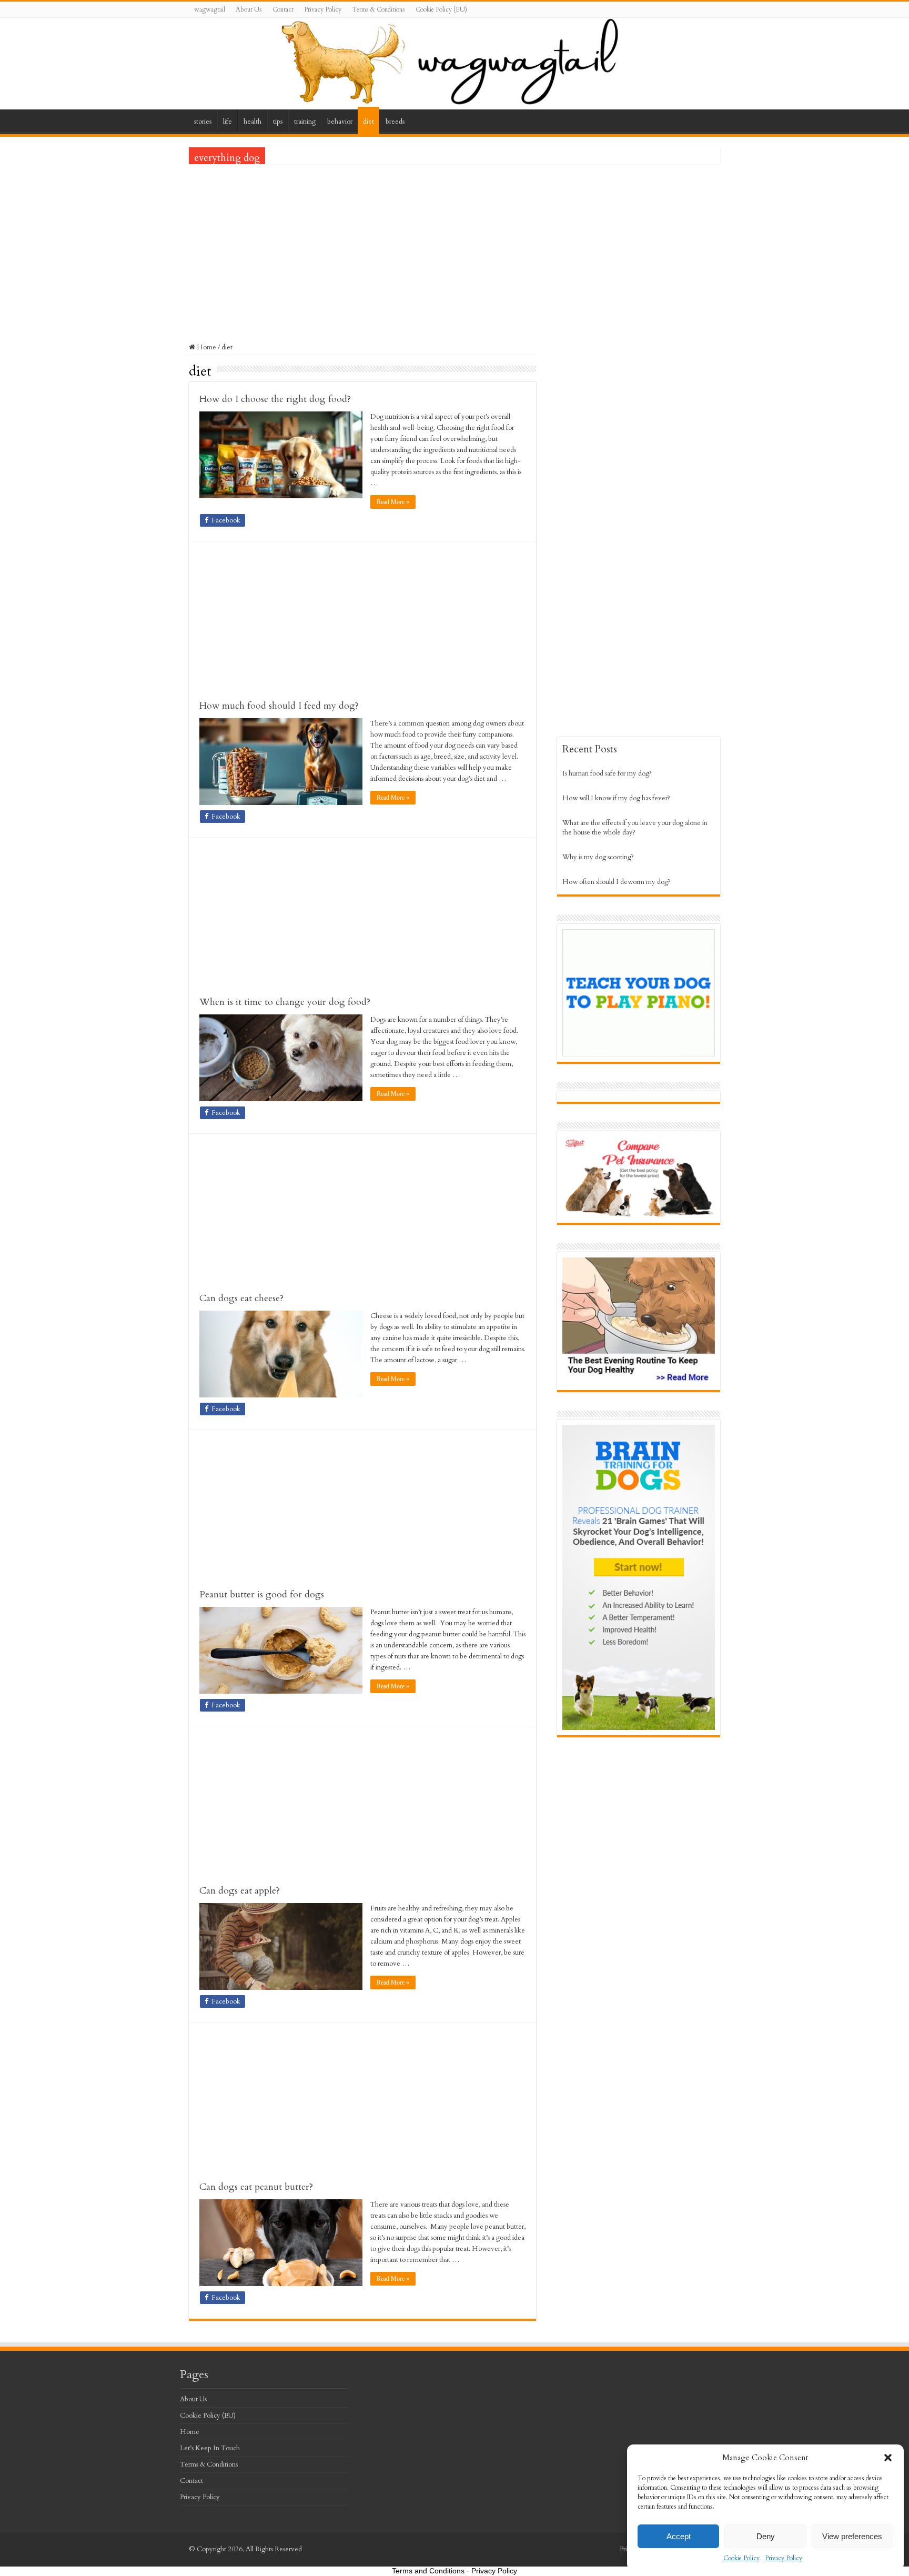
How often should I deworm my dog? (617, 882)
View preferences (852, 2536)
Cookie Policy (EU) (441, 9)
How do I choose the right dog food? (275, 399)
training (305, 122)
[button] (888, 2458)
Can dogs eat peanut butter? (256, 2187)
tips (278, 122)
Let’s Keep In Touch (210, 2448)
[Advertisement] (454, 246)
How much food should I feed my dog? (279, 706)
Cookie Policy (741, 2558)
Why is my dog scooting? (598, 857)
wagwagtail (210, 9)
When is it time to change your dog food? (285, 1002)
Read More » (393, 502)
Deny (766, 2536)
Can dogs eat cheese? (241, 1298)
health (252, 122)
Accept (679, 2536)
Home (206, 347)
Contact (283, 9)
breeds (395, 122)
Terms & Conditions (378, 9)
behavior (340, 122)
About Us (249, 9)
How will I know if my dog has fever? (616, 798)
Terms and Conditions (428, 2571)
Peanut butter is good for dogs (262, 1594)
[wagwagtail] (454, 64)
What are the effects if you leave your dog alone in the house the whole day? (635, 828)
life (228, 122)
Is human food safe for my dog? (607, 773)
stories (203, 122)
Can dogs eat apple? (240, 1891)
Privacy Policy (784, 2558)
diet (368, 122)
